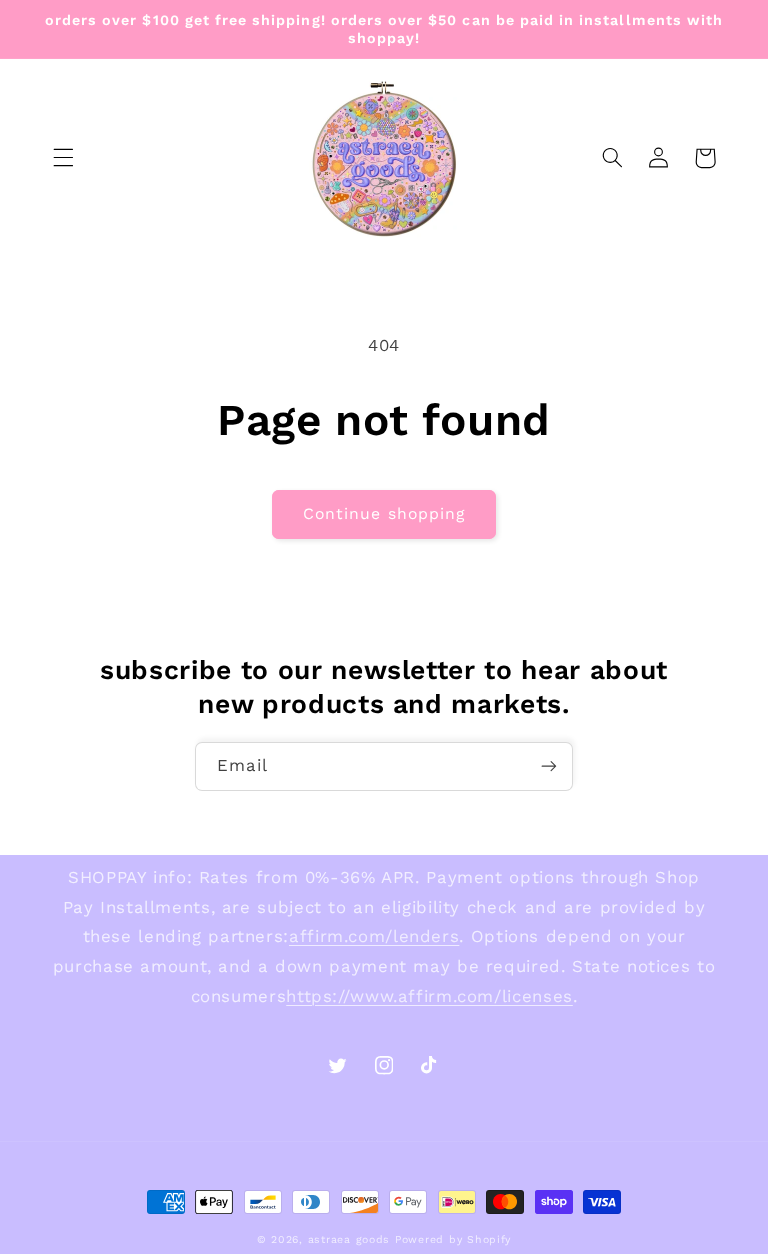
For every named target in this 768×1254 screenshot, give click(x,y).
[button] (63, 158)
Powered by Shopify (453, 1239)
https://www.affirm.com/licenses (429, 996)
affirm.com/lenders (374, 936)
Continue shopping (384, 513)
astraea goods (349, 1239)
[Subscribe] (549, 766)
